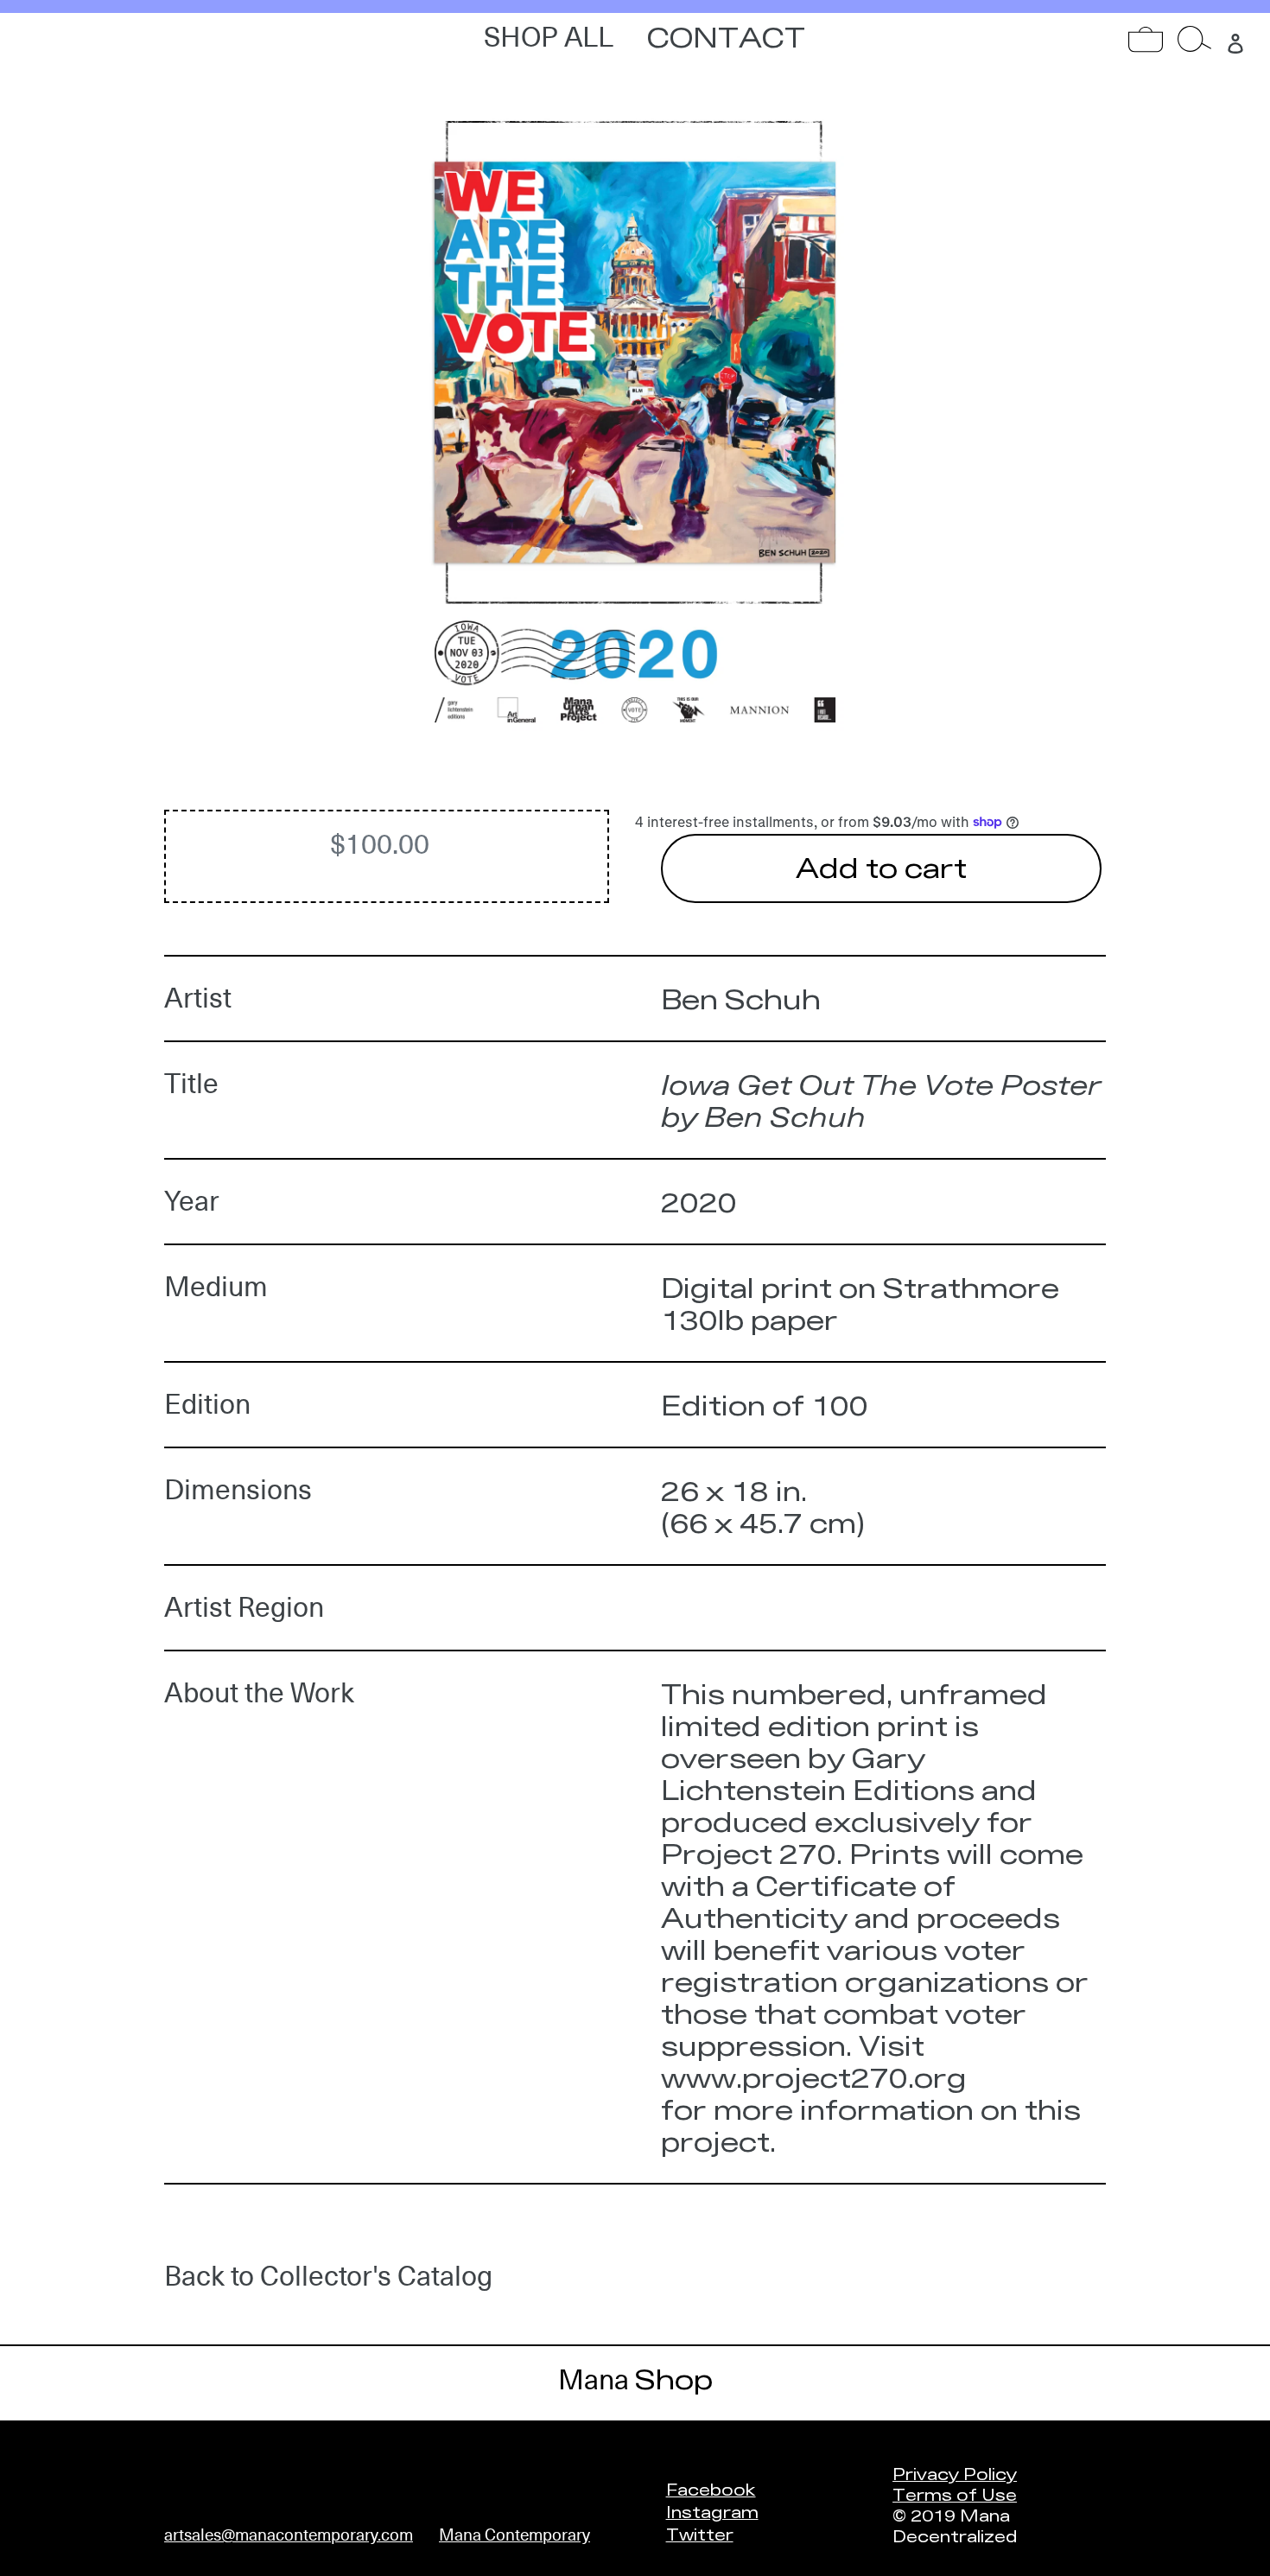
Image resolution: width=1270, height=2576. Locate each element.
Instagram (712, 2511)
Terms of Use (955, 2494)
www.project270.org (814, 2077)
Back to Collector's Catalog (328, 2276)
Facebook (711, 2489)
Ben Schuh (741, 999)
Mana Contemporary (514, 2535)
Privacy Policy (955, 2473)
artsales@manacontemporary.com (289, 2535)
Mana (635, 2380)
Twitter (700, 2534)
